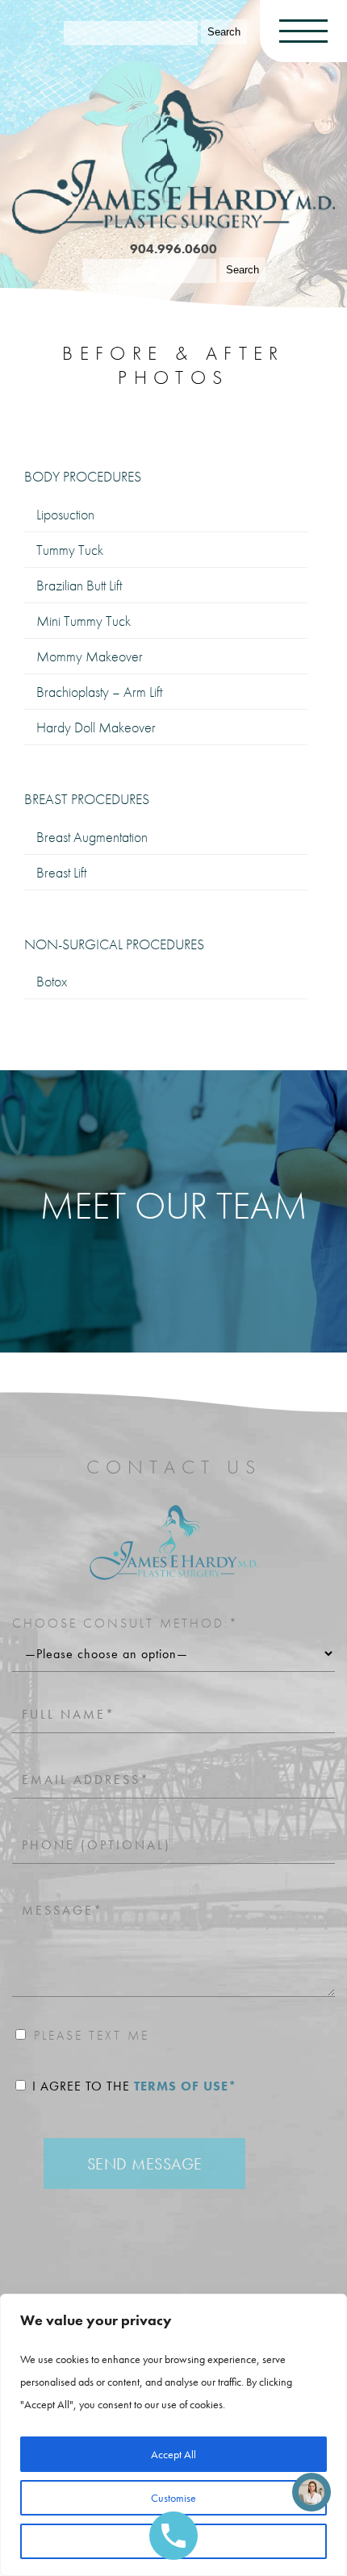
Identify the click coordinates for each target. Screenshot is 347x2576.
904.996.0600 (173, 249)
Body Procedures (83, 477)
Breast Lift (61, 872)
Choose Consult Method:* (125, 1623)
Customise (173, 2498)
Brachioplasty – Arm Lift (99, 692)
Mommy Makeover (90, 656)
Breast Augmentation (92, 837)
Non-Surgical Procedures (114, 944)
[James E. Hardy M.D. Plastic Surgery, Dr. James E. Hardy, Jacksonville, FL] (173, 161)
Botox (52, 981)
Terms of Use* (185, 2086)
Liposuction (65, 514)
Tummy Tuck (70, 550)
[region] (173, 2435)
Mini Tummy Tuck (84, 621)
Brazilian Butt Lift (79, 585)
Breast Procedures (87, 799)
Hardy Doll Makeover (96, 727)
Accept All (173, 2454)
